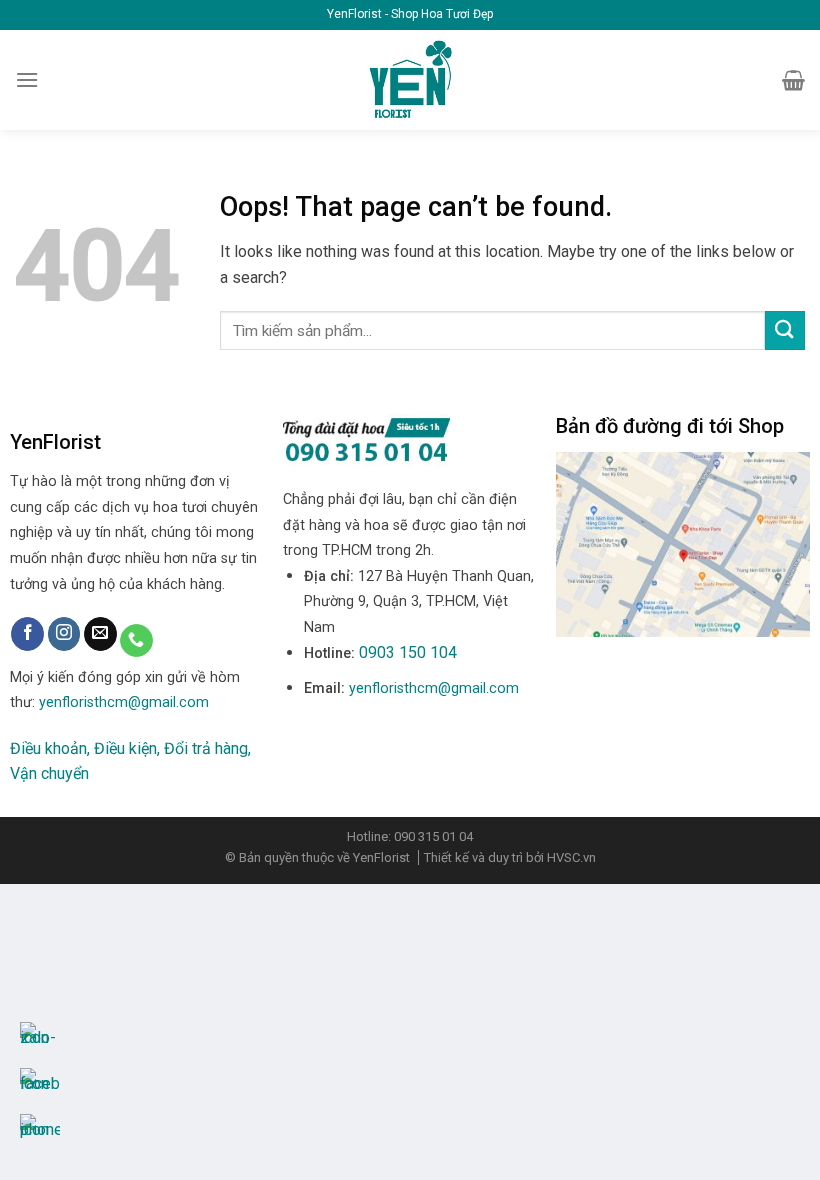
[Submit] (785, 330)
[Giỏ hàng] (793, 80)
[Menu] (27, 79)
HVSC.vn (571, 857)
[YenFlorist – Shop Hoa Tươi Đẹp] (410, 80)
